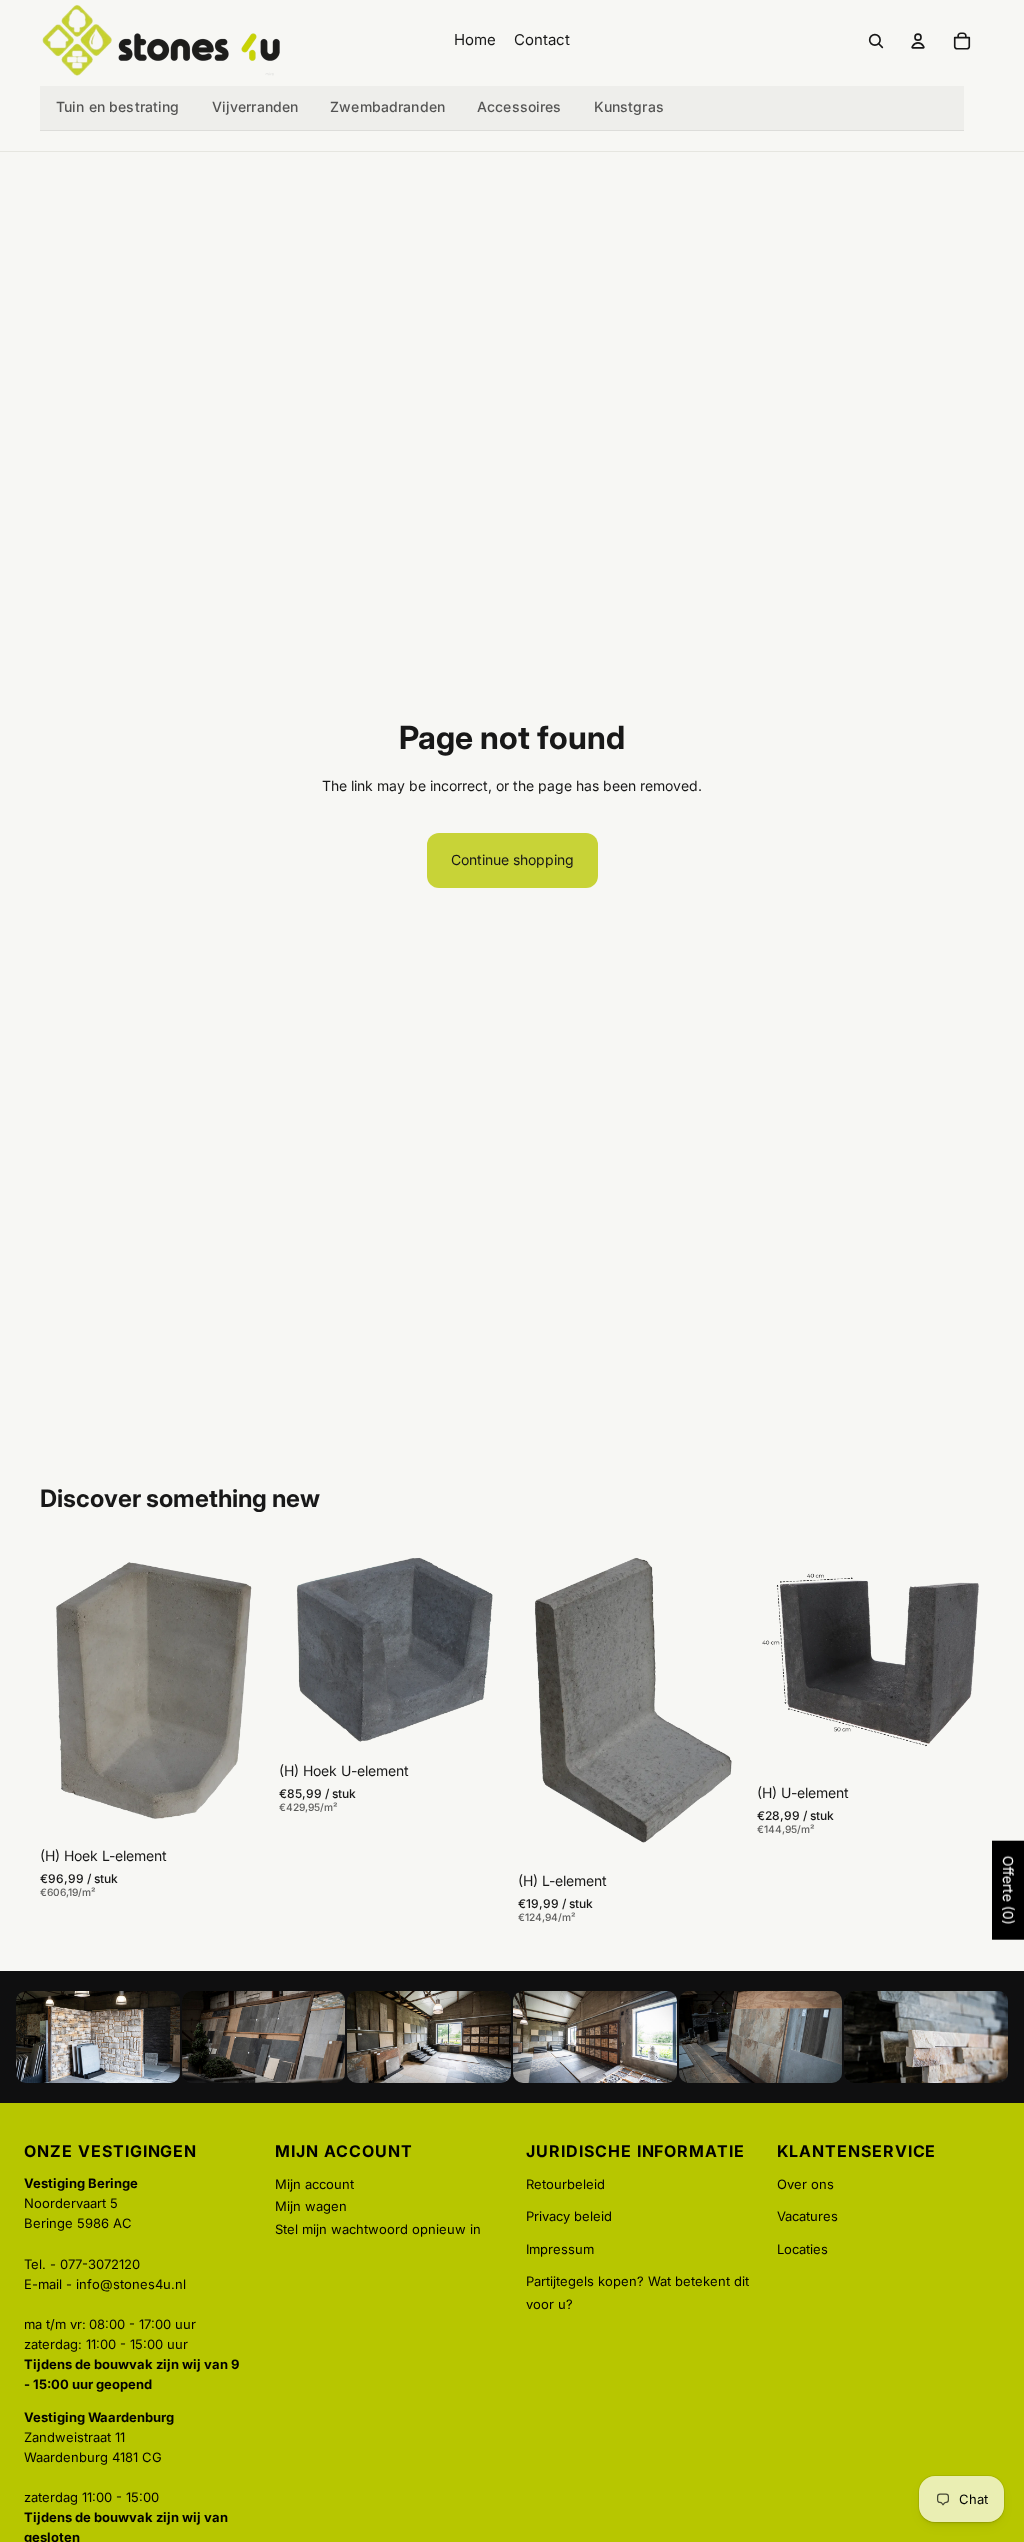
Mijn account (314, 2184)
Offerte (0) (1008, 1890)
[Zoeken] (876, 41)
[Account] (918, 41)
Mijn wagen (311, 2206)
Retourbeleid (565, 2184)
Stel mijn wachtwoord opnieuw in (378, 2229)
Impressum (560, 2249)
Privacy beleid (569, 2216)
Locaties (802, 2249)
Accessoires (519, 106)
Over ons (805, 2184)
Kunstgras (629, 106)
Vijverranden (255, 106)
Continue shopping (512, 859)
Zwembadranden (387, 106)
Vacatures (807, 2216)
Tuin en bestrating (118, 106)
